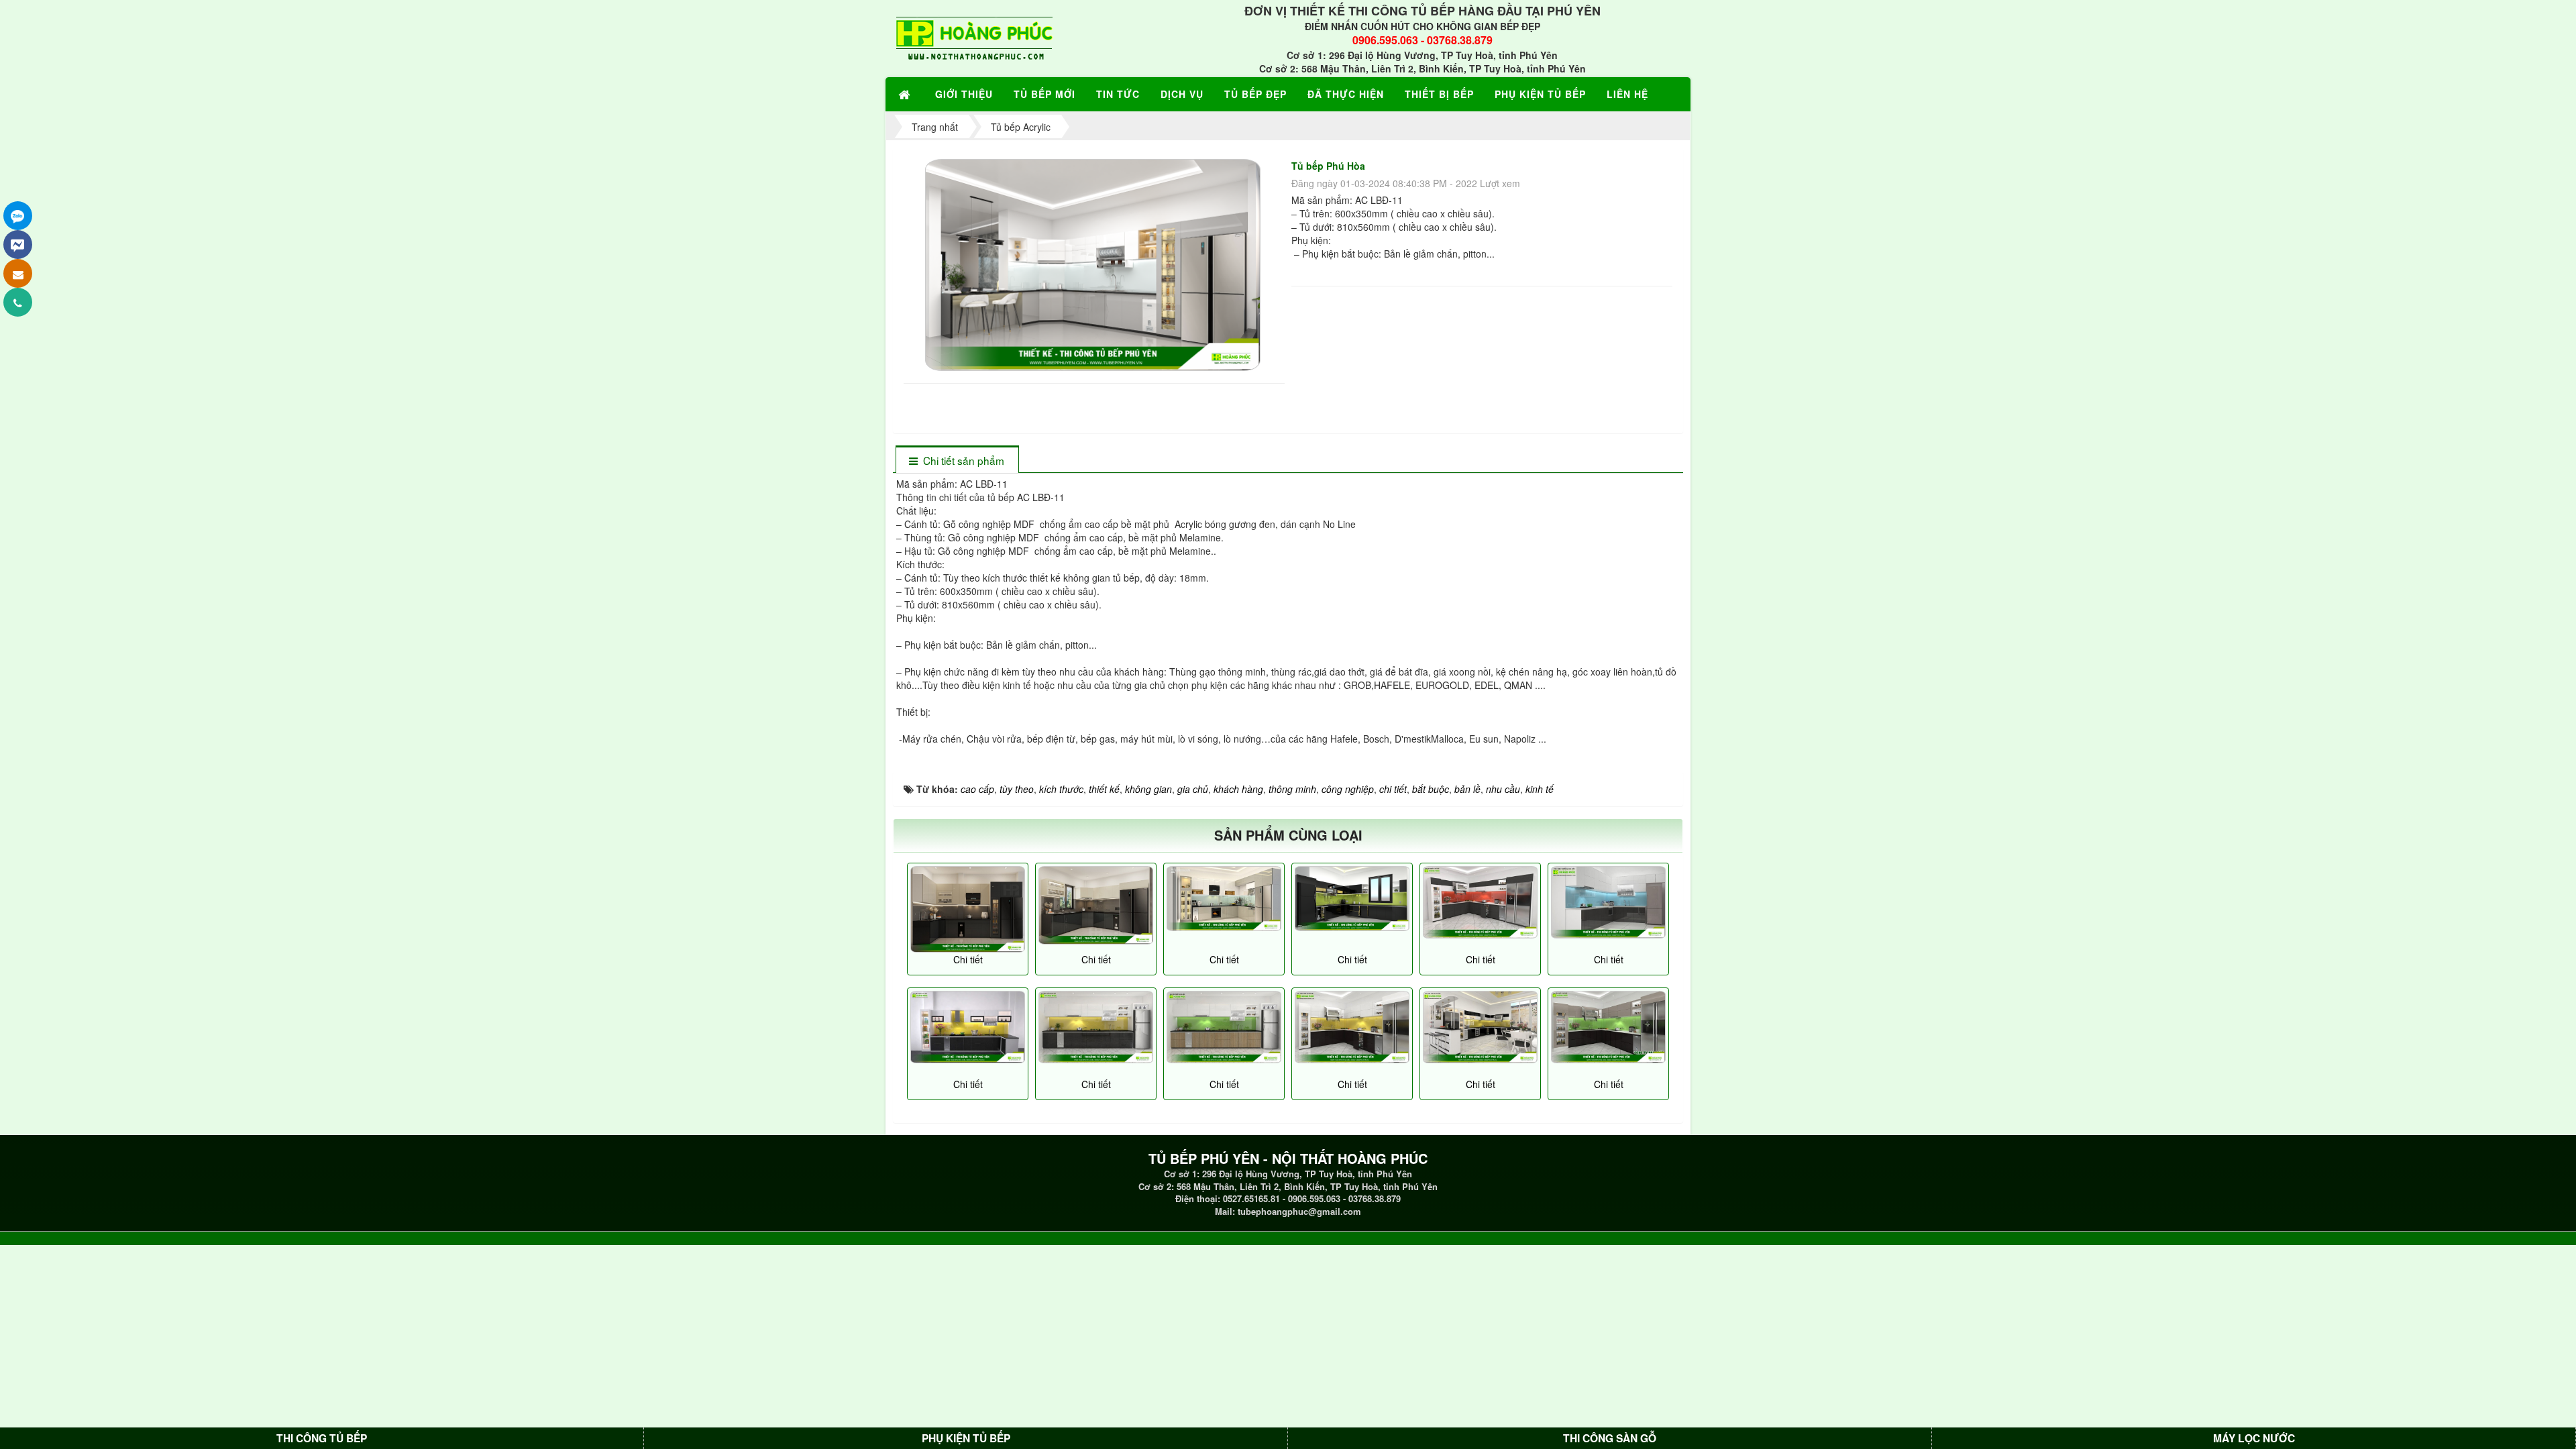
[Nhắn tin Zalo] (18, 216)
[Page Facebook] (18, 245)
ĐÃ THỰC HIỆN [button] (1346, 94)
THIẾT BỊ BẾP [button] (1439, 94)
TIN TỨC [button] (1118, 94)
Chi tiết (968, 959)
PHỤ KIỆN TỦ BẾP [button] (1540, 94)
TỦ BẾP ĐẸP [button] (1255, 94)
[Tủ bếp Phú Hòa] (1094, 264)
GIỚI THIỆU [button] (964, 94)
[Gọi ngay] (18, 302)
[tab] (957, 461)
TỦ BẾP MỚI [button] (1044, 94)
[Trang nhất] (906, 94)
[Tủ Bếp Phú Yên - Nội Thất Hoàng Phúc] (974, 37)
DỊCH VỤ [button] (1182, 94)
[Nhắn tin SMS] (18, 273)
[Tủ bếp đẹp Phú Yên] (1480, 903)
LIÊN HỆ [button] (1627, 94)
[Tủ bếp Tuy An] (968, 909)
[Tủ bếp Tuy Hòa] (1224, 899)
